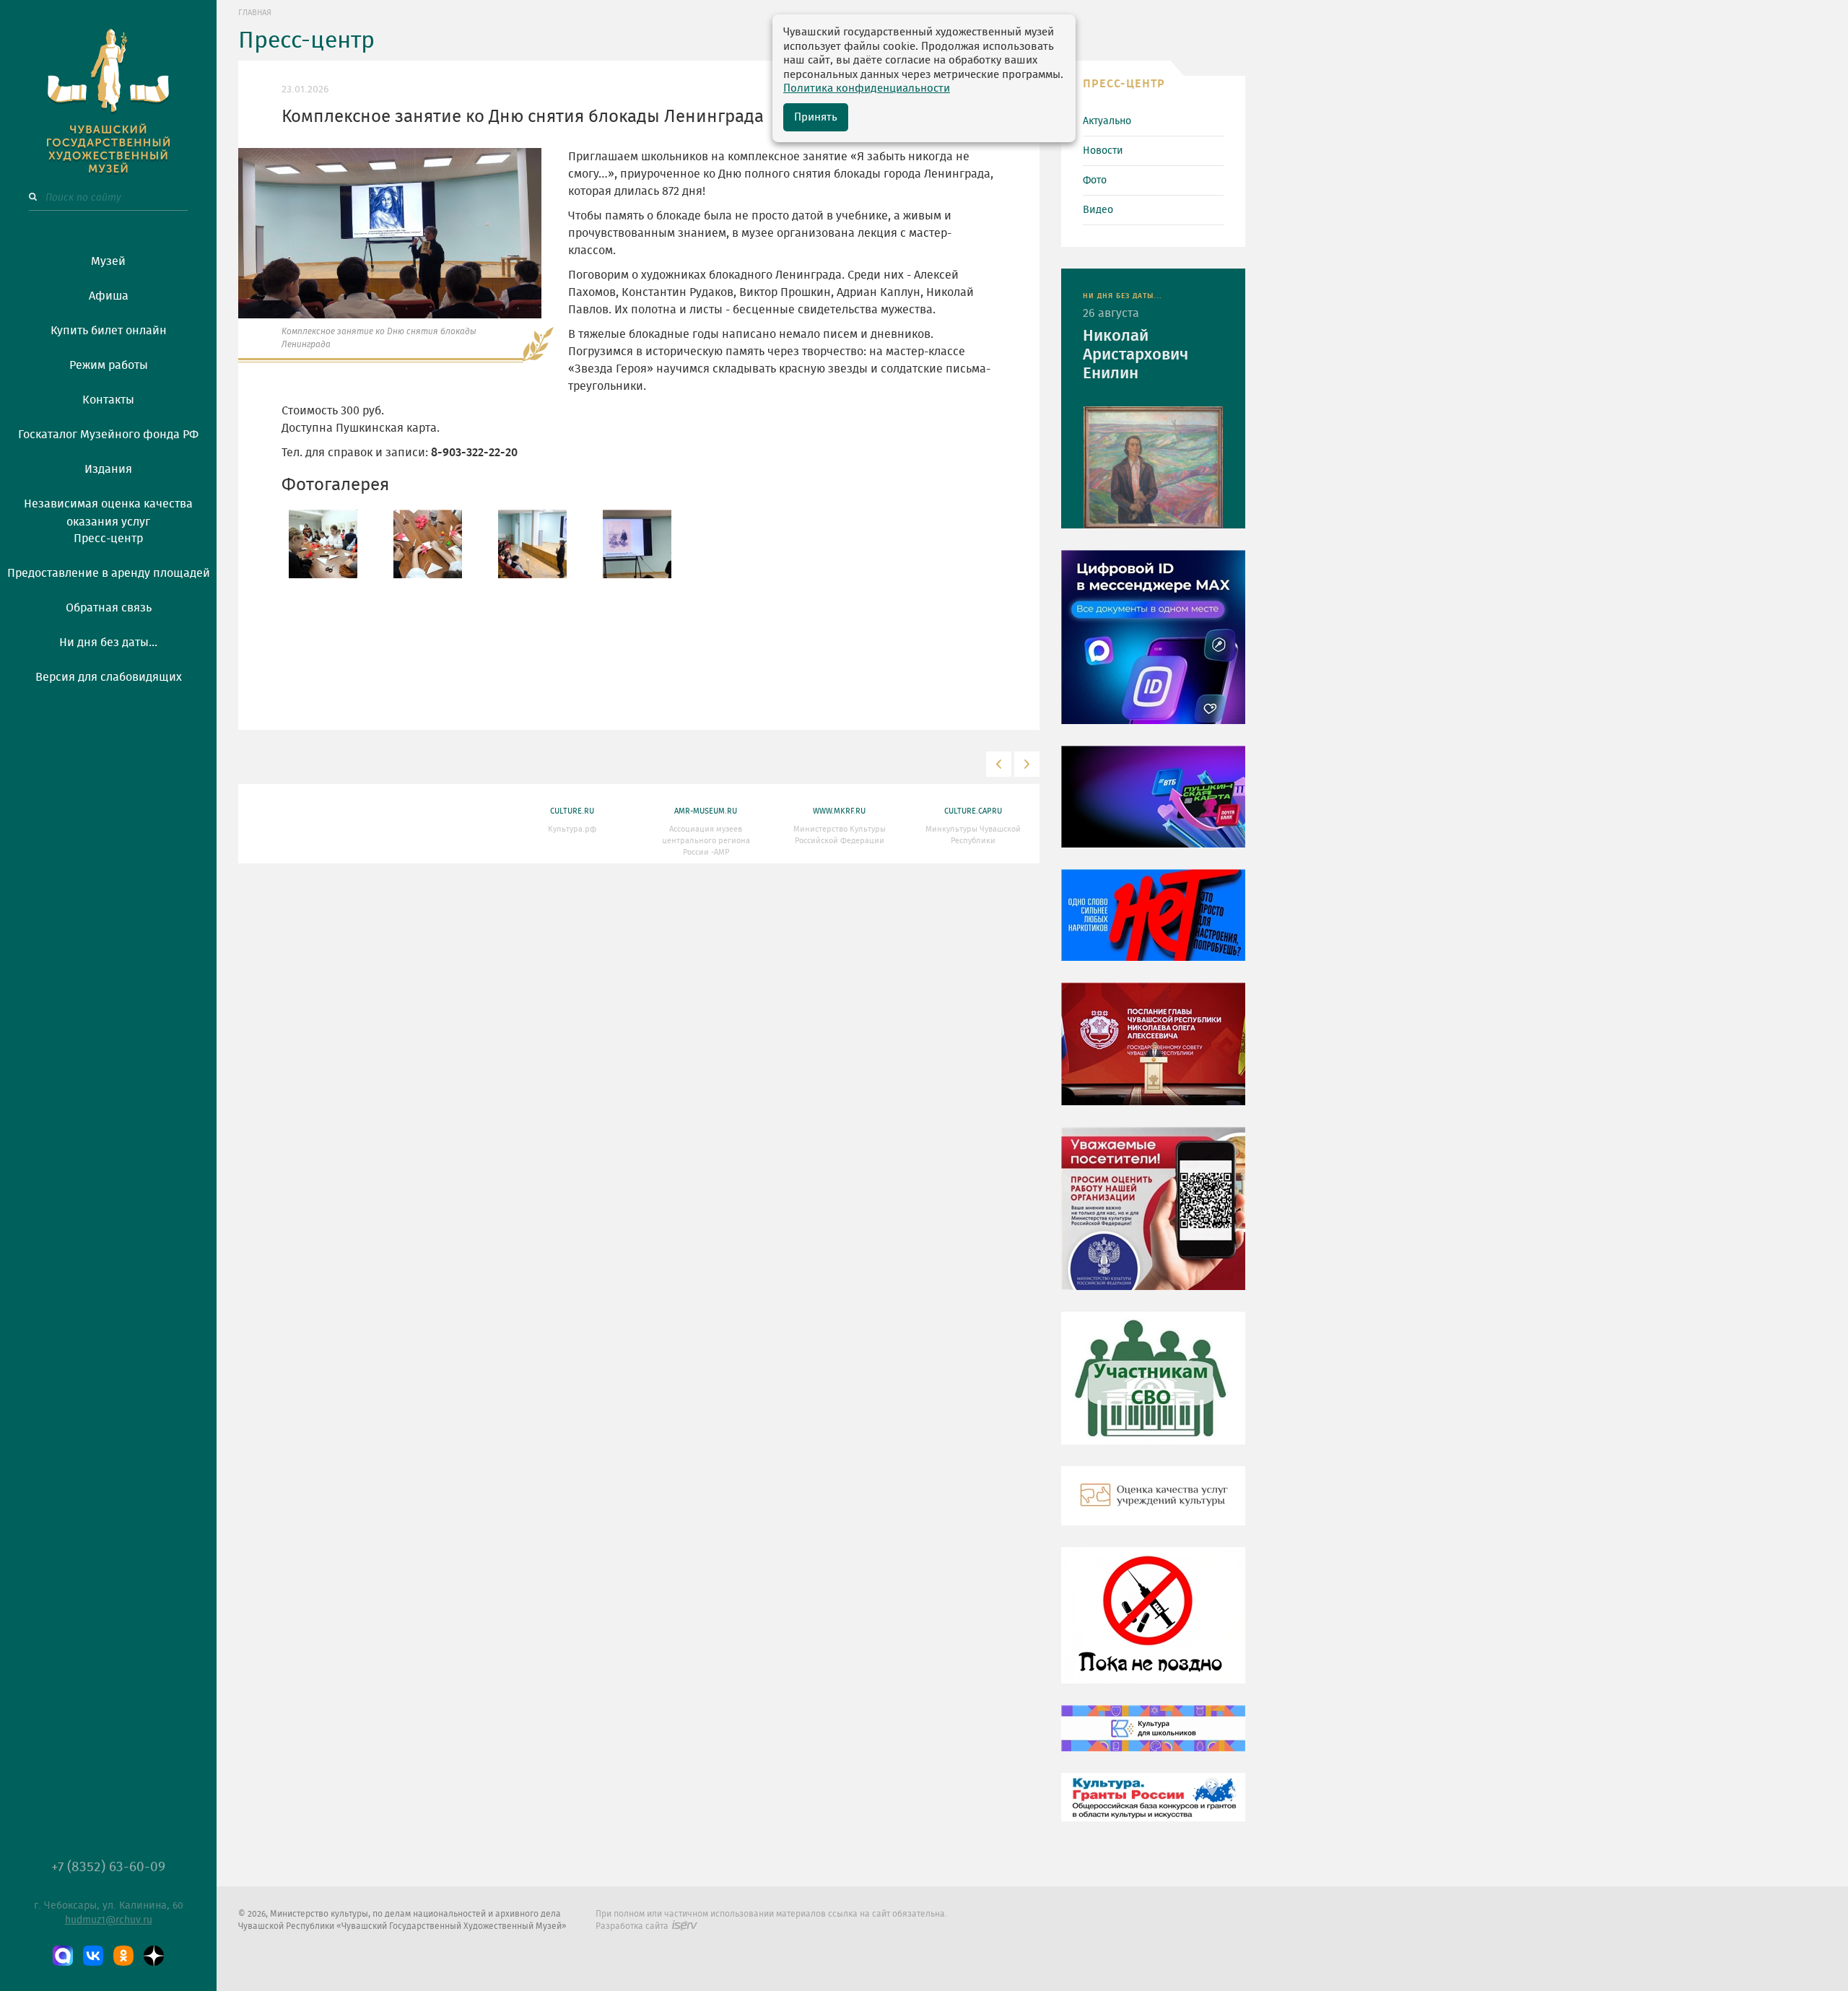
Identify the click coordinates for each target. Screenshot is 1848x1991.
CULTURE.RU (572, 811)
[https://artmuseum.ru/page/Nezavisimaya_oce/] (1153, 1506)
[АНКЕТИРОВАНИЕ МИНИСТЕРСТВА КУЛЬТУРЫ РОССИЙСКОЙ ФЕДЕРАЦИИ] (1153, 1219)
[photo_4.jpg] (637, 543)
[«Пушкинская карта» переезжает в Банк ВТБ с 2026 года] (1153, 807)
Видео (1098, 210)
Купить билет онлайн (109, 331)
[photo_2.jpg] (428, 543)
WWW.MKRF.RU (839, 811)
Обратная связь (109, 608)
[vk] (93, 1956)
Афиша (109, 296)
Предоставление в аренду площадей (109, 573)
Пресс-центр (108, 539)
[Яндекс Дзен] (154, 1956)
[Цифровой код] (1153, 648)
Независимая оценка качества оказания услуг (108, 510)
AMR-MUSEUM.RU (706, 811)
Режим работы (109, 365)
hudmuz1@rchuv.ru (109, 1920)
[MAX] (63, 1956)
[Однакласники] (123, 1956)
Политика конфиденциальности (867, 88)
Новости (1103, 151)
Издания (108, 469)
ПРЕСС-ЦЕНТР (1124, 84)
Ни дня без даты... (108, 642)
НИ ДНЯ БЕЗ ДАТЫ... (1123, 296)
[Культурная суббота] (1153, 1738)
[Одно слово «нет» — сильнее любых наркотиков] (1153, 925)
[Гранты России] (1153, 1808)
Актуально (1107, 121)
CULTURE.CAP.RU (973, 811)
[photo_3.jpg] (532, 543)
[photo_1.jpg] (323, 543)
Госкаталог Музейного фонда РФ (108, 435)
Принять (816, 117)
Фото (1095, 180)
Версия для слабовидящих (109, 677)
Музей (108, 261)
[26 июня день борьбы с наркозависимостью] (1153, 1626)
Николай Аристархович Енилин (1136, 354)
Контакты (108, 400)
